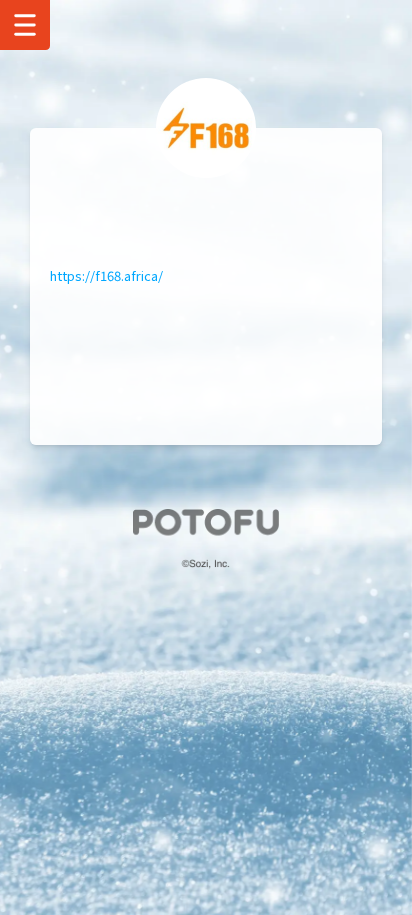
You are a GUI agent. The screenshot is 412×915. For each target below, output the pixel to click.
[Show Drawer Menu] (25, 25)
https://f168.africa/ (106, 275)
